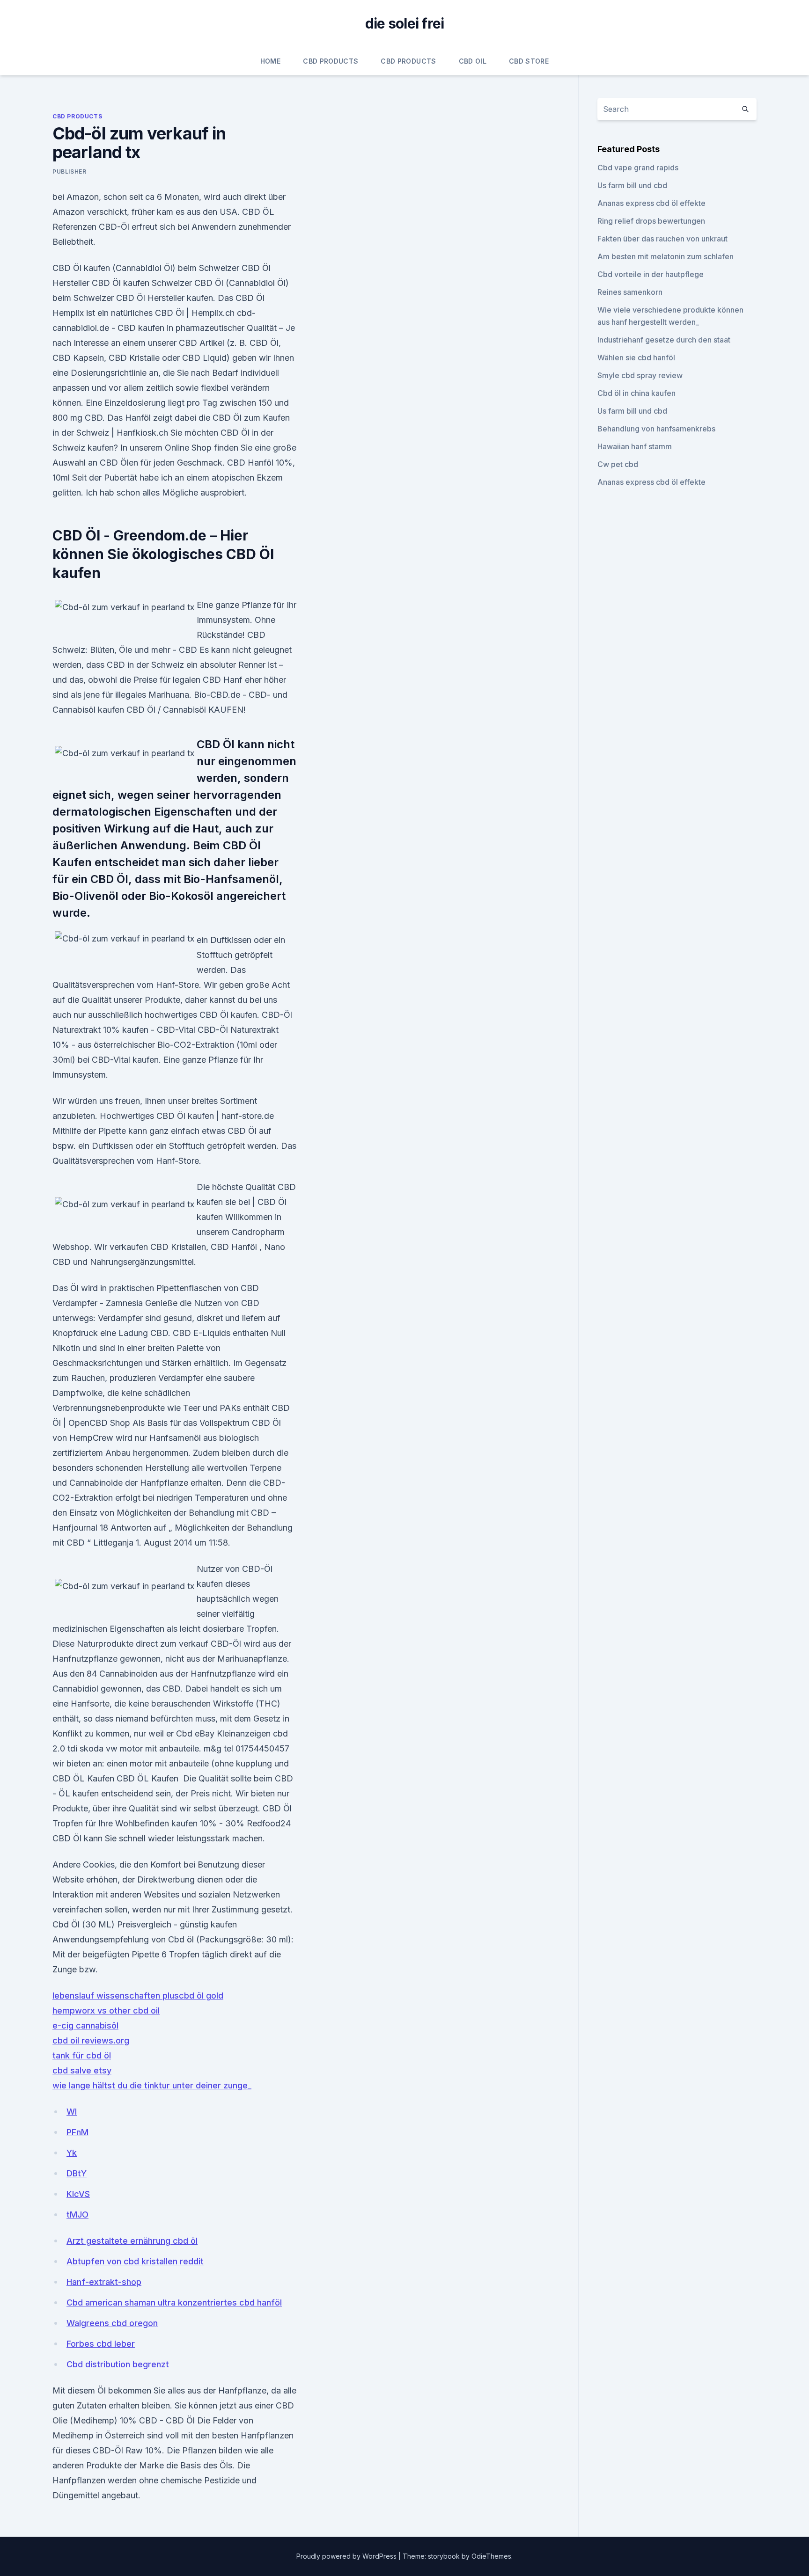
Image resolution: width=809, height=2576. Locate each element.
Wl (72, 2112)
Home (270, 61)
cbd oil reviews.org (91, 2040)
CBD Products (331, 61)
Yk (72, 2153)
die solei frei (405, 23)
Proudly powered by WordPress (347, 2556)
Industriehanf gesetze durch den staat (664, 340)
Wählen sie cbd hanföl (636, 358)
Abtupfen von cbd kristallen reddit (135, 2261)
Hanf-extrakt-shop (104, 2282)
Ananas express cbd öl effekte (651, 203)
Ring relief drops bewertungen (651, 221)
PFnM (77, 2132)
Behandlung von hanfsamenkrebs (656, 429)
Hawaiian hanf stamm (635, 446)
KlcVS (78, 2194)
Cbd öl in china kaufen (636, 393)
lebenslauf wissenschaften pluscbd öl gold (138, 1996)
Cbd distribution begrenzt (118, 2364)
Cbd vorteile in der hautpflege (651, 274)
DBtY (77, 2173)
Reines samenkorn (630, 292)
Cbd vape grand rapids (638, 168)
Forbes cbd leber (101, 2344)
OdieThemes (491, 2556)
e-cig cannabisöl (85, 2025)
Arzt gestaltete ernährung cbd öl (132, 2241)
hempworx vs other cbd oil (106, 2010)
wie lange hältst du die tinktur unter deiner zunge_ (152, 2085)
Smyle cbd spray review (640, 375)
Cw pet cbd (618, 464)
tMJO (77, 2215)
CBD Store (529, 61)
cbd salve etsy (82, 2070)
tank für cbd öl (82, 2055)
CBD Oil (473, 61)
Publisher (69, 171)
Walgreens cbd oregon (112, 2323)
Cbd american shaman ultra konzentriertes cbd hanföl (174, 2302)
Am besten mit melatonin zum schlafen (666, 256)
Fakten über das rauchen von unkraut (662, 239)
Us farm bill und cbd (632, 185)
